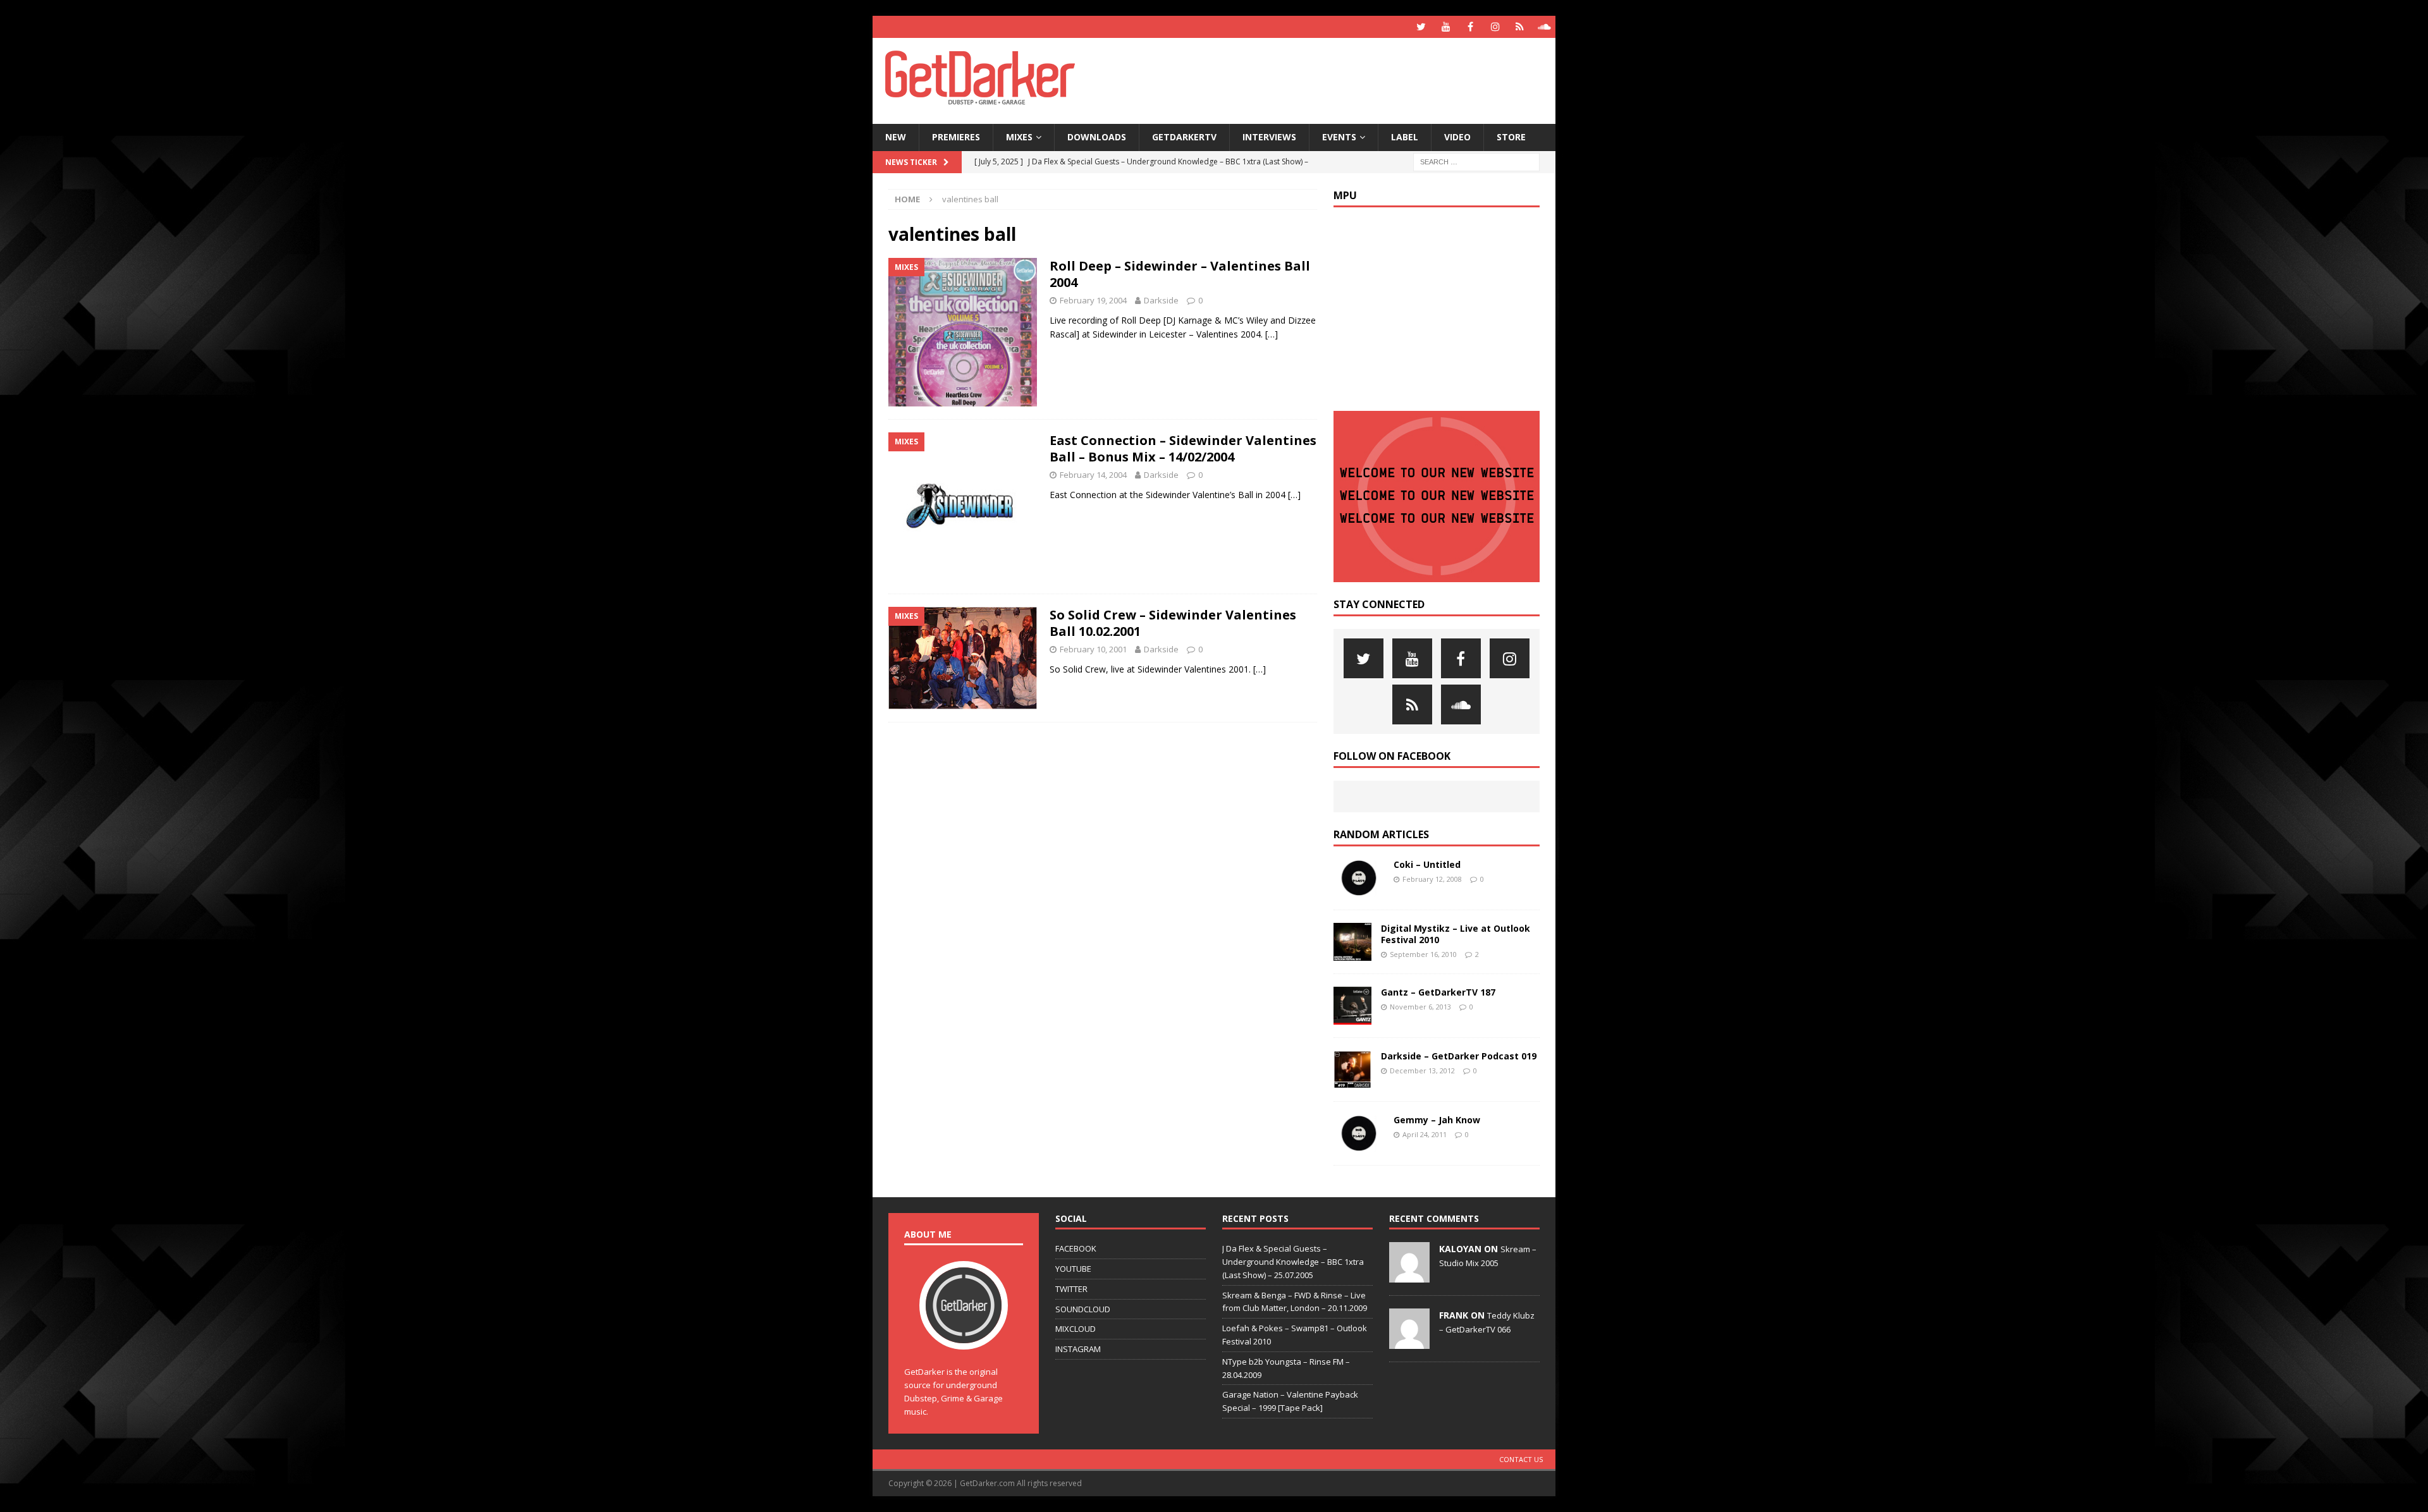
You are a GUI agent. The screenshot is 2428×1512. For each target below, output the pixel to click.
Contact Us (1521, 1459)
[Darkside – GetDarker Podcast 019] (1352, 1070)
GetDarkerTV (1184, 137)
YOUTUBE (1073, 1269)
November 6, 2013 (1420, 1007)
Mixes (1019, 137)
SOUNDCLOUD (1083, 1309)
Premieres (956, 137)
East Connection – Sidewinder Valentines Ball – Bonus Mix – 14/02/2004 (1183, 448)
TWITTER (1071, 1289)
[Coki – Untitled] (1359, 878)
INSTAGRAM (1078, 1349)
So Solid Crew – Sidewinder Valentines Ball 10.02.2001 (1173, 623)
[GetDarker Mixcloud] (1520, 27)
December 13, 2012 (1422, 1070)
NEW (896, 137)
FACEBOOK (1076, 1248)
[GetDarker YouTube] (1446, 27)
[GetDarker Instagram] (1495, 27)
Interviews (1269, 137)
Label (1405, 137)
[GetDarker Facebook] (1470, 27)
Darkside (1161, 300)
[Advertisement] (1336, 79)
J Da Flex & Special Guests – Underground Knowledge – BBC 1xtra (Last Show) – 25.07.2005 (1293, 1262)
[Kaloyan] (1409, 1276)
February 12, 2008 (1432, 879)
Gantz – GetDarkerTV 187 (1438, 992)
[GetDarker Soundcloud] (1544, 27)
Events (1339, 137)
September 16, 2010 (1423, 954)
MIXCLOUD (1076, 1329)
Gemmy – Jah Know (1437, 1120)
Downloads (1097, 137)
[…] (1272, 334)
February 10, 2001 (1093, 649)
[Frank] (1409, 1342)
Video (1457, 137)
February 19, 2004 (1093, 300)
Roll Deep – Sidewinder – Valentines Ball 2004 (1180, 274)
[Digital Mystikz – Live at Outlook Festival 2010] (1352, 942)
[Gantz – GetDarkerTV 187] (1352, 1006)
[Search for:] (1476, 161)
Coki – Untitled (1427, 864)
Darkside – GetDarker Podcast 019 (1459, 1056)
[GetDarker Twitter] (1421, 27)
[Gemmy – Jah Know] (1359, 1133)
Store (1511, 137)
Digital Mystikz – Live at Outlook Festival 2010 (1456, 934)
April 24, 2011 (1425, 1134)
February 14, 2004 (1093, 475)
